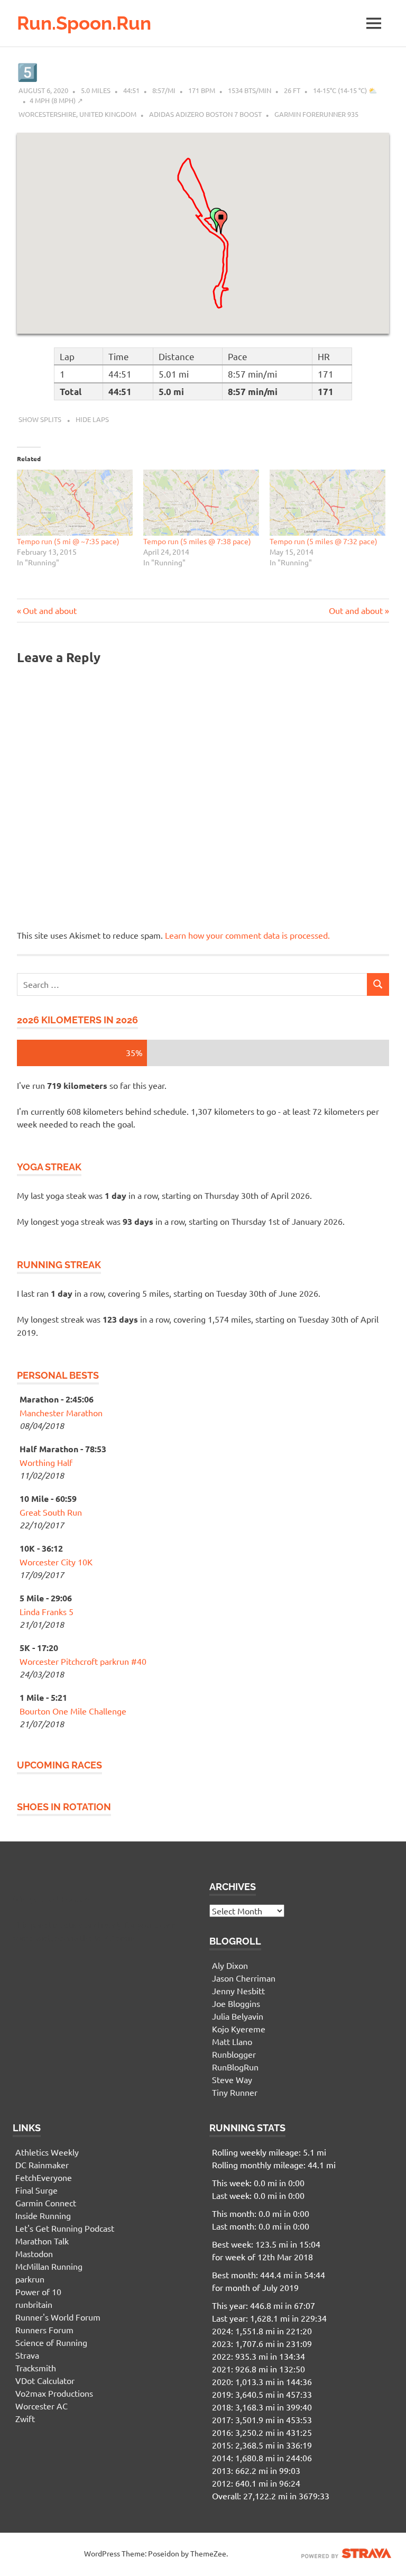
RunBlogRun (235, 2067)
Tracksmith (36, 2368)
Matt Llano (232, 2041)
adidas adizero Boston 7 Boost (205, 114)
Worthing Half (46, 1462)
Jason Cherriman (244, 1978)
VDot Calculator (45, 2380)
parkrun (30, 2279)
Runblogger (234, 2054)
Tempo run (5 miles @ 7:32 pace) (324, 541)
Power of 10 (38, 2291)
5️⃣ (27, 72)
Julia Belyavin (238, 2016)
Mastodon (34, 2253)
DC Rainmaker (42, 2165)
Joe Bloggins (236, 2003)
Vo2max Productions (54, 2393)
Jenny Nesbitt (238, 1991)
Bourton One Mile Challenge (73, 1711)
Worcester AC (41, 2406)
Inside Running (43, 2215)
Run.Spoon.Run (84, 23)
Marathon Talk (42, 2241)
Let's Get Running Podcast (65, 2228)
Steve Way (232, 2079)
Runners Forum (44, 2330)
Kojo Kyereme (239, 2029)
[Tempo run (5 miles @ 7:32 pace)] (327, 503)
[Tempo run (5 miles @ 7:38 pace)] (201, 503)
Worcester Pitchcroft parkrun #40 (83, 1661)
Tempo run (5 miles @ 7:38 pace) (197, 541)
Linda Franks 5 (47, 1611)
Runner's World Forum (58, 2317)
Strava (27, 2355)
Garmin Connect (46, 2203)
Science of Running (51, 2342)
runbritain (34, 2304)
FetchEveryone (44, 2177)
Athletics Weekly (47, 2152)
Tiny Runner (235, 2092)
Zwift (25, 2418)
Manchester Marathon (61, 1413)
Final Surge (36, 2190)
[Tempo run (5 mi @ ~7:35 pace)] (75, 503)
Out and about (49, 610)
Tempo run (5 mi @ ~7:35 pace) (68, 541)
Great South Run (51, 1512)
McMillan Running (49, 2266)
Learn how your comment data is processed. (247, 935)
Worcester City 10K (56, 1562)
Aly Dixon (230, 1965)
